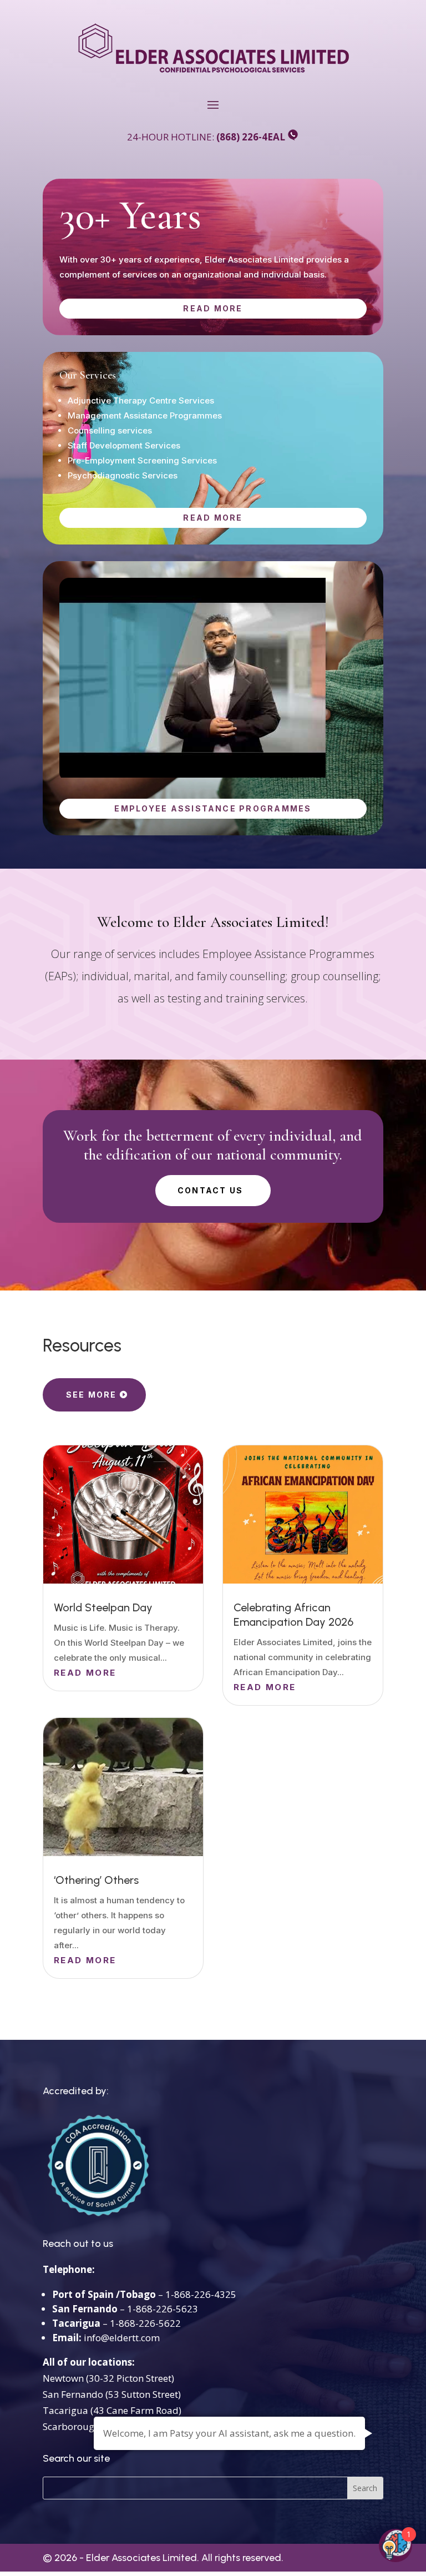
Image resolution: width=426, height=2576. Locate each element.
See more (92, 1395)
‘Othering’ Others (96, 1880)
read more (213, 308)
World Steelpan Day (103, 1607)
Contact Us (210, 1190)
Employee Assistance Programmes (213, 808)
